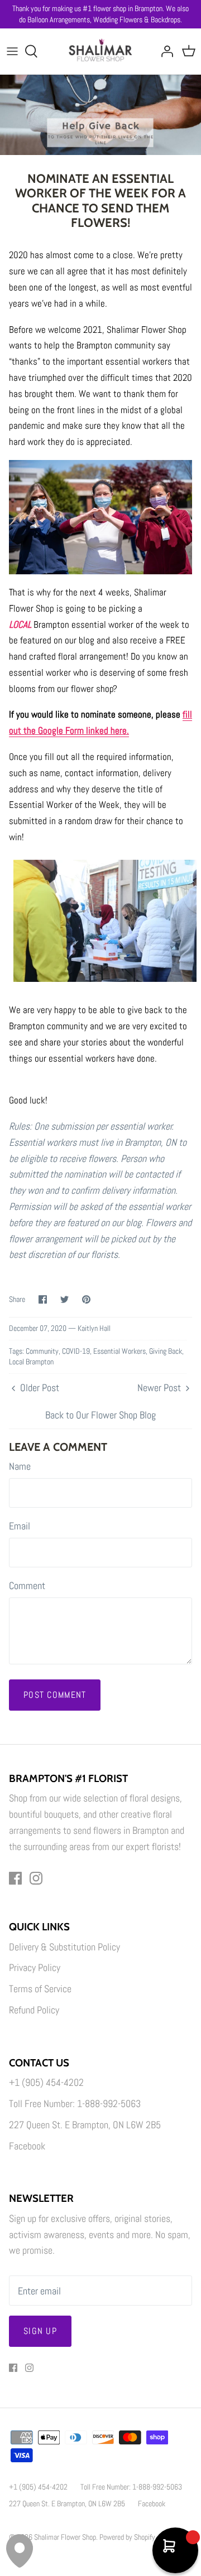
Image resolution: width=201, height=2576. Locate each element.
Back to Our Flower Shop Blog (100, 1415)
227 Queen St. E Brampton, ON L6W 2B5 (85, 2125)
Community (42, 1351)
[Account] (164, 51)
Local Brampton (31, 1362)
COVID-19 (76, 1351)
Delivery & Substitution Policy (64, 1947)
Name (20, 1466)
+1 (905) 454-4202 (46, 2082)
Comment (27, 1585)
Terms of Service (40, 1989)
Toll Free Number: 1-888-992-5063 (75, 2103)
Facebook (27, 2146)
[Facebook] (15, 1878)
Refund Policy (34, 2010)
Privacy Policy (35, 1967)
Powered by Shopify (127, 2537)
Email (20, 1526)
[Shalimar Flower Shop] (101, 51)
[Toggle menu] (12, 51)
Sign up (40, 2331)
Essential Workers (119, 1351)
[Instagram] (36, 1878)
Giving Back (166, 1351)
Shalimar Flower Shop (65, 2537)
